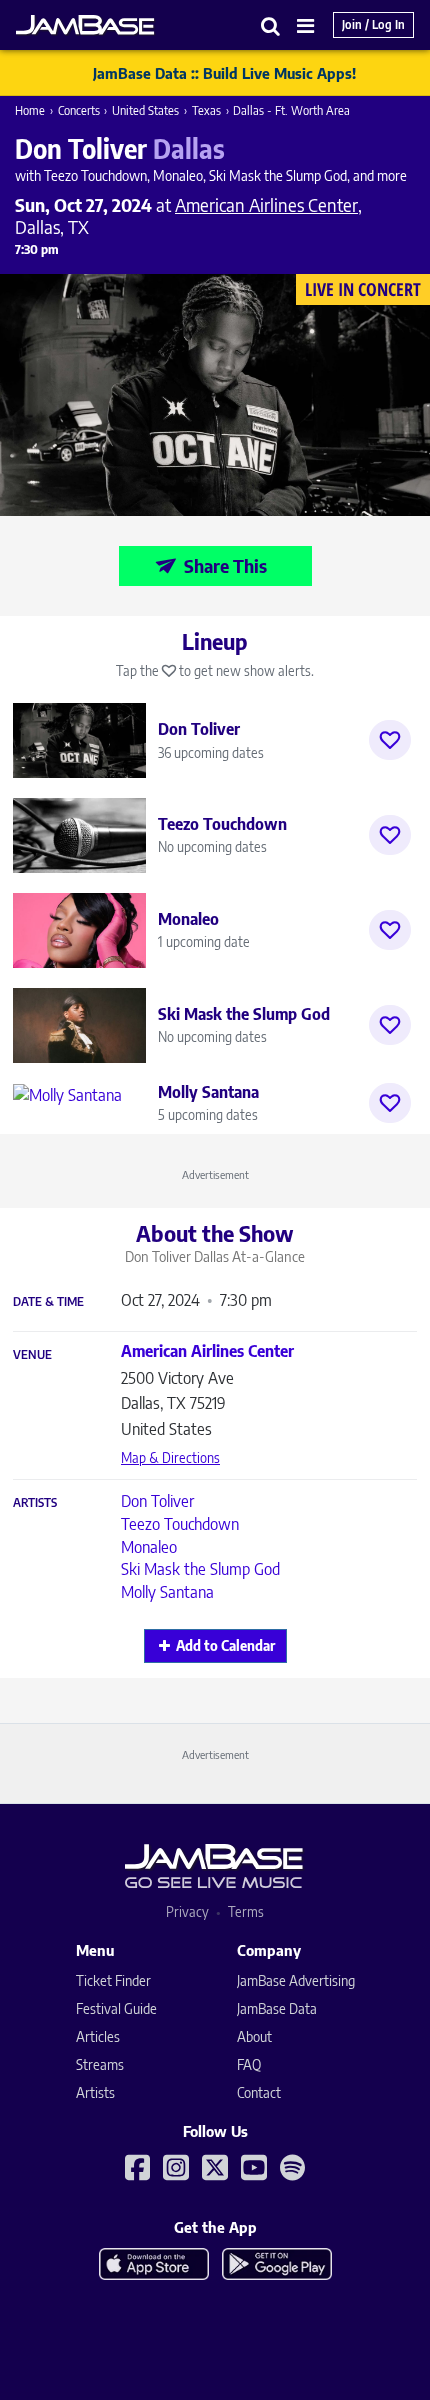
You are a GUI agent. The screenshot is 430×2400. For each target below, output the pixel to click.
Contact (259, 2092)
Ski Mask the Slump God (200, 1569)
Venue (32, 1355)
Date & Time (48, 1302)
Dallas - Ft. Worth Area (291, 110)
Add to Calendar (225, 1645)
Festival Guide (116, 2008)
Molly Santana (167, 1592)
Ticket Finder (113, 1980)
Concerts (79, 110)
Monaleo (149, 1547)
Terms (246, 1911)
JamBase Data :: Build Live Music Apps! (224, 73)
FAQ (249, 2064)
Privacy (187, 1911)
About (254, 2036)
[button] (271, 25)
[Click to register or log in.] (390, 740)
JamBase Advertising (296, 1980)
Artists (35, 1503)
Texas (206, 110)
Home (30, 110)
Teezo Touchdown (180, 1524)
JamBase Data (277, 2008)
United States (145, 110)
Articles (98, 2036)
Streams (100, 2064)
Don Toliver (157, 1501)
